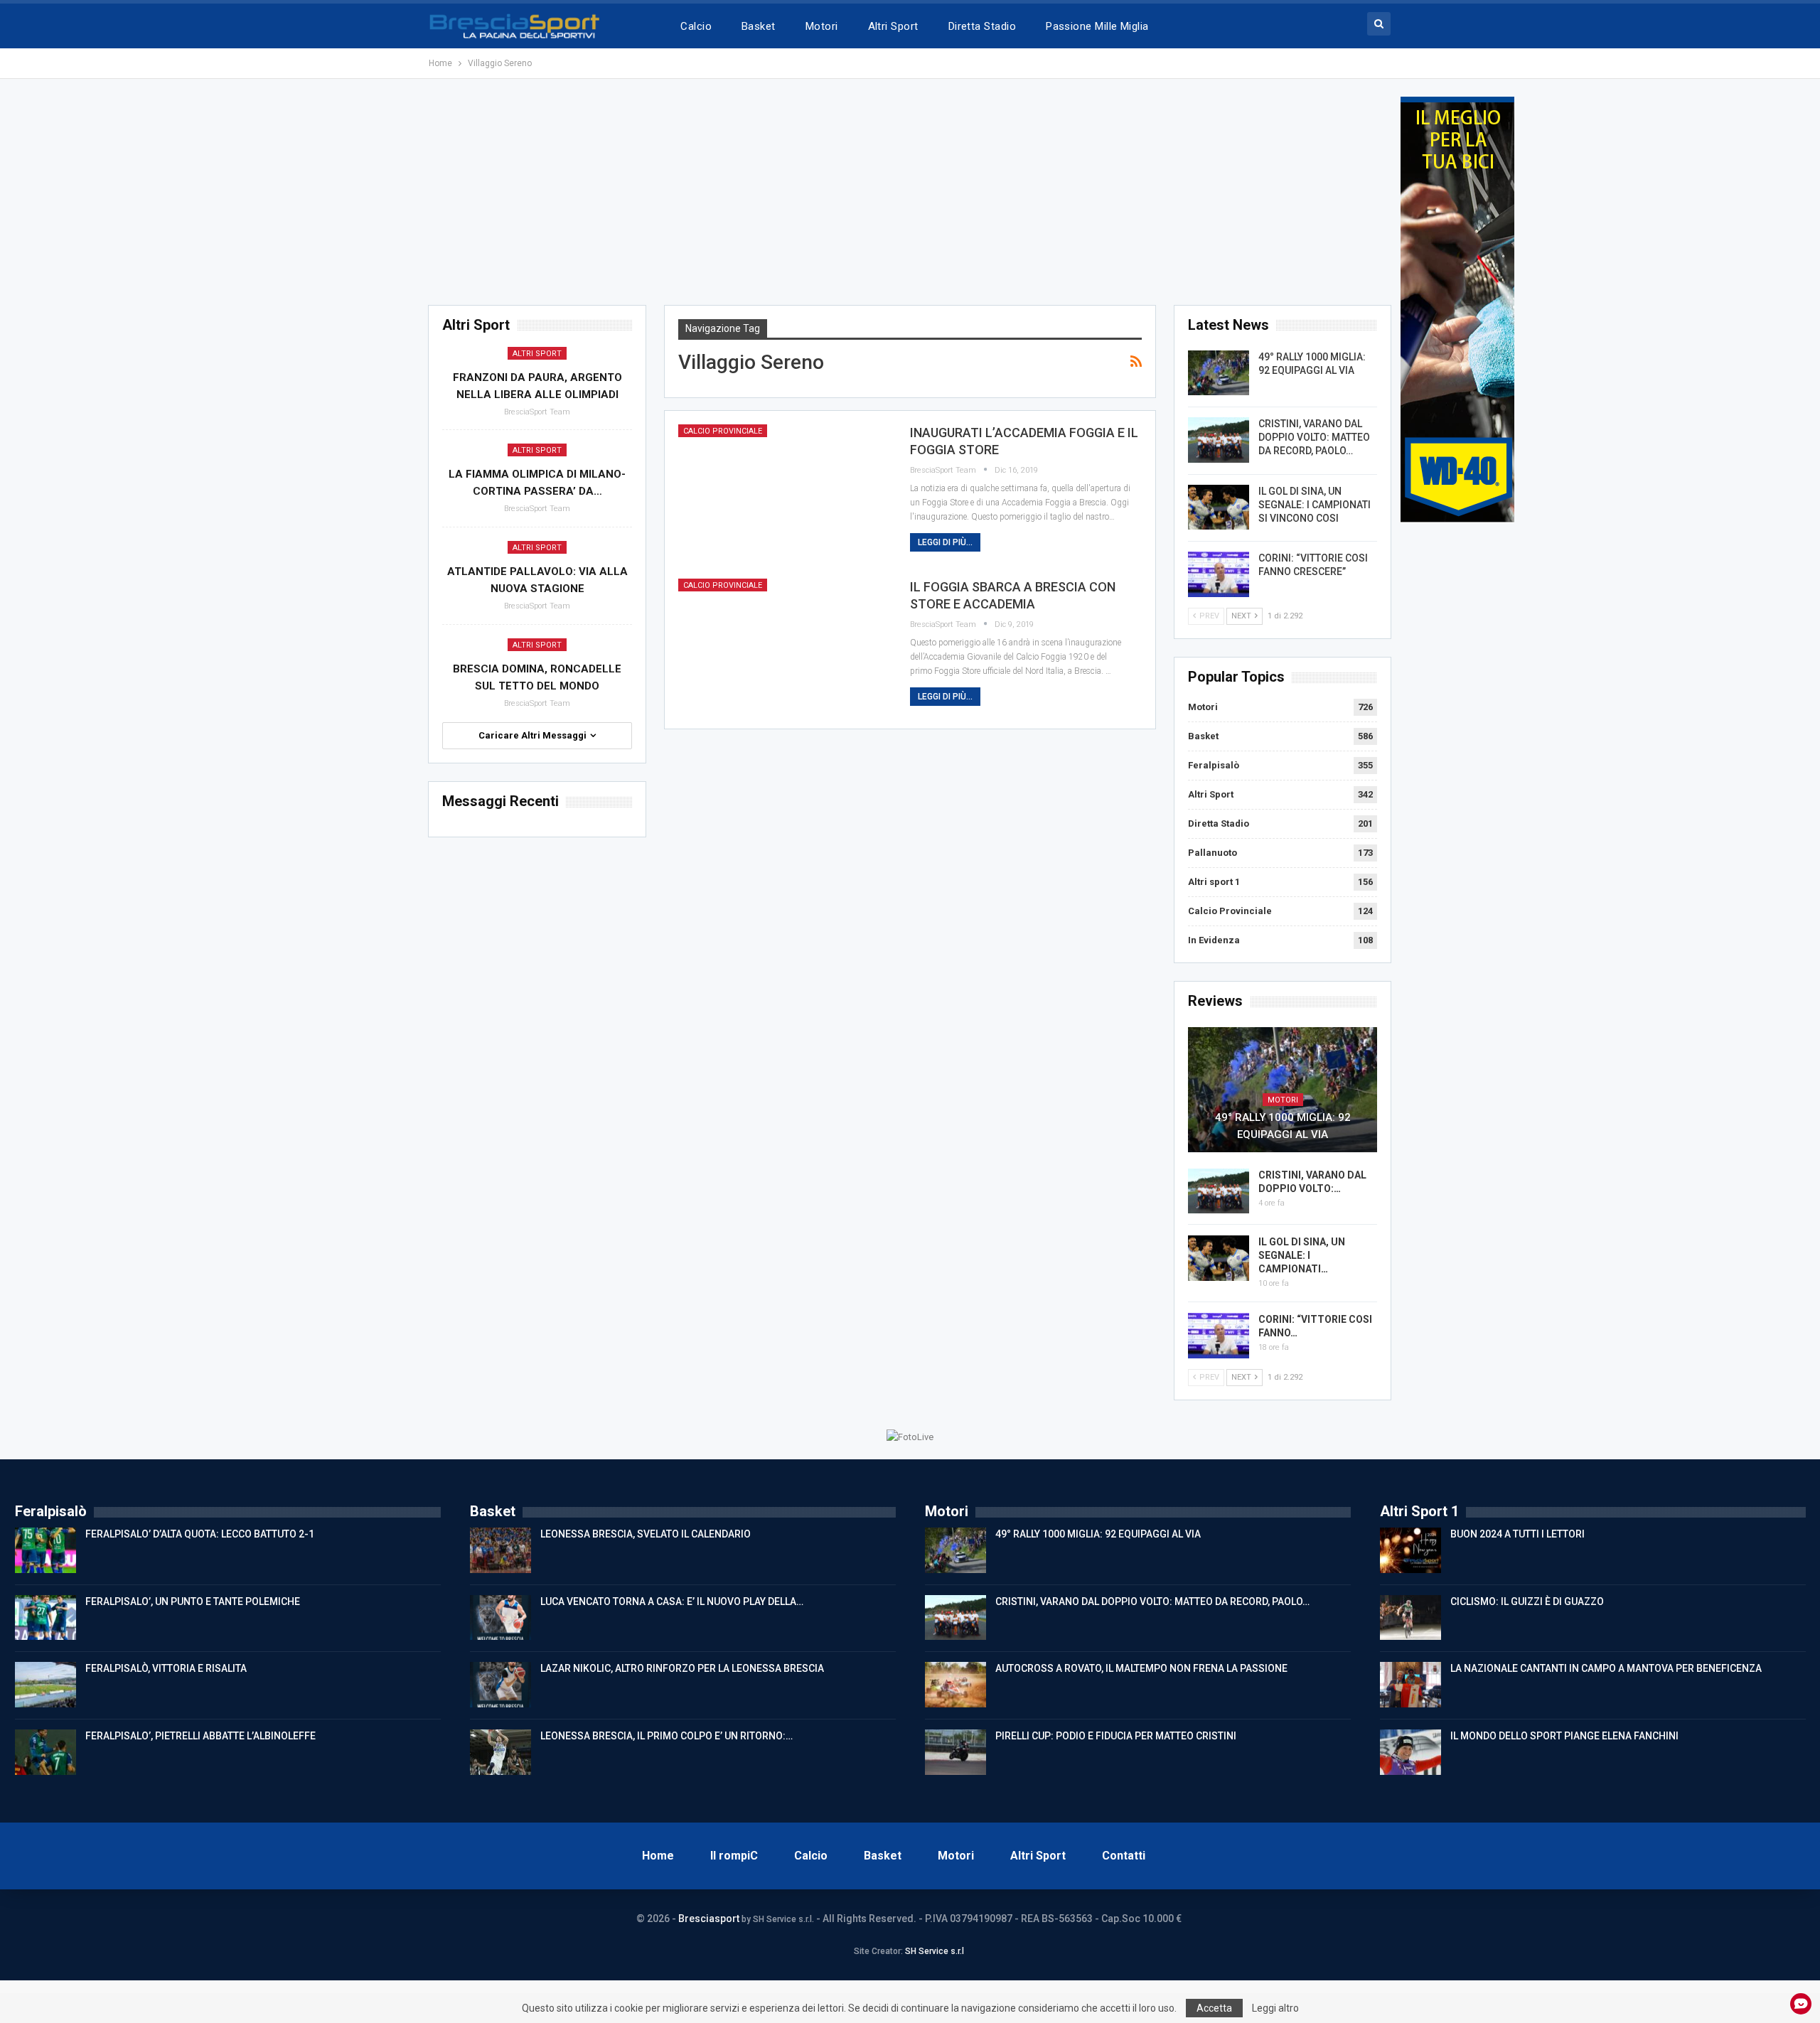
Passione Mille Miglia (1097, 26)
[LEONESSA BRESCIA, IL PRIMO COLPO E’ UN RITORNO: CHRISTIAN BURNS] (500, 1752)
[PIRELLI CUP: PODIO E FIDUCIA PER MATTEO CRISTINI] (955, 1752)
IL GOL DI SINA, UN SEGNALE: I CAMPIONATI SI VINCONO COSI (1315, 505)
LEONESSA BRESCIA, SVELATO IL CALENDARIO (646, 1534)
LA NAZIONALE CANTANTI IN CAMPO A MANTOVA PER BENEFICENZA (1606, 1668)
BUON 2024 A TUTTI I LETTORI (1517, 1534)
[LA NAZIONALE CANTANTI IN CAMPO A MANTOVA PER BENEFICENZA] (1410, 1685)
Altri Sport (893, 26)
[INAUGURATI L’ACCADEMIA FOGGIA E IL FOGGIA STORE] (785, 493)
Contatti (1124, 1856)
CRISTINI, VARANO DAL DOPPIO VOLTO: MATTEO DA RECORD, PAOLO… (1314, 437)
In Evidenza (1214, 940)
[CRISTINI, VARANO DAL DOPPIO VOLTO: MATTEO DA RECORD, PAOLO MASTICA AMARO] (1219, 440)
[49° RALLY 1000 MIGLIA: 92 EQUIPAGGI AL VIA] (1219, 373)
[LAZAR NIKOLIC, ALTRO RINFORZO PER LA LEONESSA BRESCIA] (500, 1685)
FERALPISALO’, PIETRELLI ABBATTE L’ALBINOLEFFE (200, 1736)
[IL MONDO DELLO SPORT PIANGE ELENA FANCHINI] (1410, 1752)
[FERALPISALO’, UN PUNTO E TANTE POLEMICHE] (45, 1618)
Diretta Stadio (982, 26)
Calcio (696, 26)
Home (658, 1856)
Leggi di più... (945, 542)
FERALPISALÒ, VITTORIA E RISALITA (166, 1668)
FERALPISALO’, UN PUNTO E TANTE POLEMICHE (193, 1601)
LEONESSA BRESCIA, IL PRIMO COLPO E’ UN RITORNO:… (667, 1736)
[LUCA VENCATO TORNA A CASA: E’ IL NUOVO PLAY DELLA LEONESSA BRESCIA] (500, 1618)
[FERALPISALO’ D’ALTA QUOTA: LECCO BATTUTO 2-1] (45, 1550)
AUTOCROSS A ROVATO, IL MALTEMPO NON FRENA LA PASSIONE (1141, 1668)
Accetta (1214, 2008)
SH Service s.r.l (935, 1951)
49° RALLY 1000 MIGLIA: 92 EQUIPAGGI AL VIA (1283, 1126)
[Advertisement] (910, 196)
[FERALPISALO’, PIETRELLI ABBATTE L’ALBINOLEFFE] (45, 1752)
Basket (759, 26)
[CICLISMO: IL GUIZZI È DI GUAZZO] (1410, 1618)
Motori (822, 26)
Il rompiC (734, 1856)
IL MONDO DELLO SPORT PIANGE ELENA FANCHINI (1564, 1736)
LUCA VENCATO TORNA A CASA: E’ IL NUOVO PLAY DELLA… (672, 1601)
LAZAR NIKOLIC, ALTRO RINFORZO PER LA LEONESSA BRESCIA (682, 1668)
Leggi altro (1275, 2008)
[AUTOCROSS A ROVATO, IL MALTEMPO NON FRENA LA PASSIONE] (955, 1685)
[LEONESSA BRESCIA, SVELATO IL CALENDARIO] (500, 1550)
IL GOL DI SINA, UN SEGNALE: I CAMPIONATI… (1302, 1255)
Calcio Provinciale (723, 431)
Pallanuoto (1213, 853)
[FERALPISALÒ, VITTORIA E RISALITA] (45, 1685)
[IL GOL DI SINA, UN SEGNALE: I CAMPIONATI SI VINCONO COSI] (1219, 508)
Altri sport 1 (1214, 882)
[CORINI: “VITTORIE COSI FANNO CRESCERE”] (1219, 574)
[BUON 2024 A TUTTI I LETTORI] (1410, 1550)
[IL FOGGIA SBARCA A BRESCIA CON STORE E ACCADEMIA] (785, 647)
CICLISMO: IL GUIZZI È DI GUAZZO (1527, 1601)
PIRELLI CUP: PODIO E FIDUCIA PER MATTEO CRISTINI (1116, 1736)
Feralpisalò (1214, 765)
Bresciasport (709, 1919)
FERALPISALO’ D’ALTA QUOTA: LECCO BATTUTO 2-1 (200, 1534)
